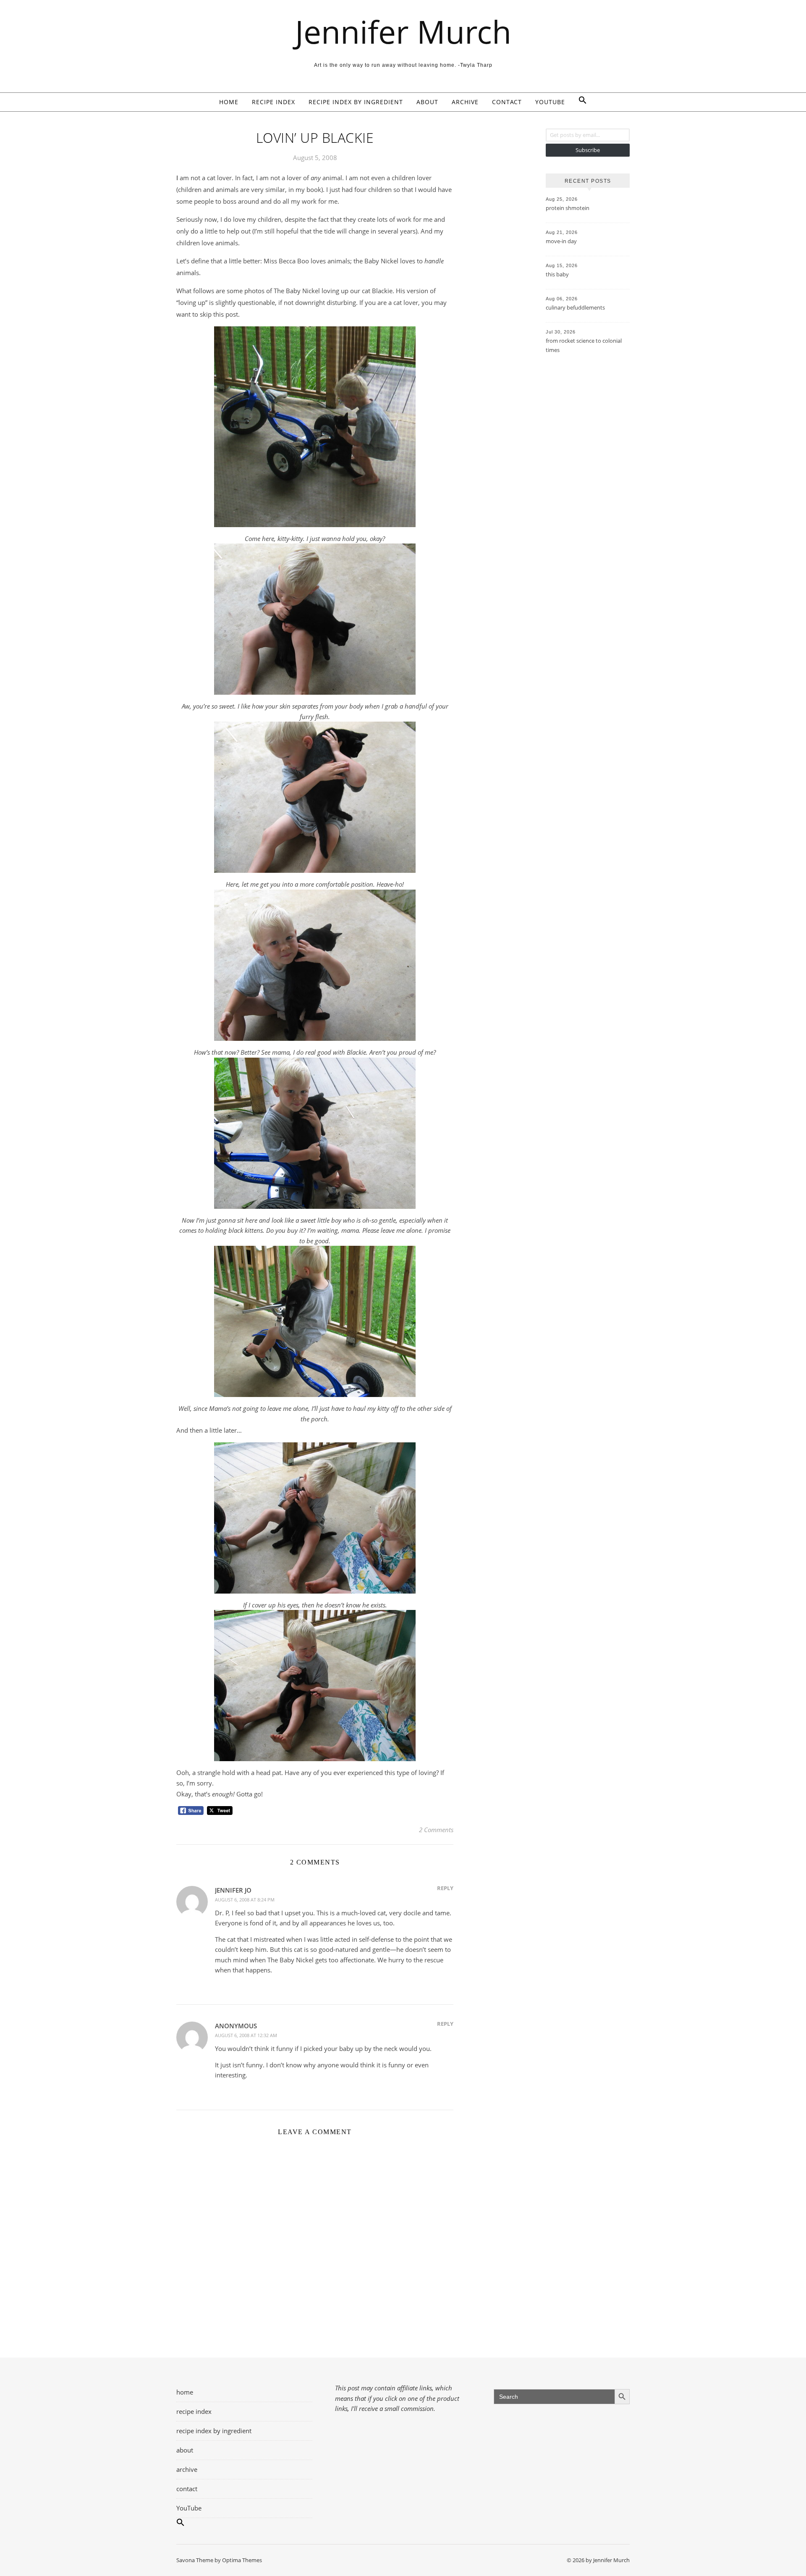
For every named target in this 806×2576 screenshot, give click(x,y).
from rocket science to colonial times (584, 345)
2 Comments (436, 1830)
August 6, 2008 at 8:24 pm (245, 1900)
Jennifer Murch (403, 32)
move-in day (561, 241)
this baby (557, 274)
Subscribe (588, 150)
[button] (579, 102)
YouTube (550, 102)
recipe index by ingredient (356, 102)
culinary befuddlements (575, 307)
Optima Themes (242, 2560)
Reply (445, 1888)
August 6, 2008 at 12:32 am (246, 2035)
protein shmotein (568, 208)
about (427, 102)
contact (507, 102)
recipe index (273, 102)
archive (465, 102)
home (229, 102)
